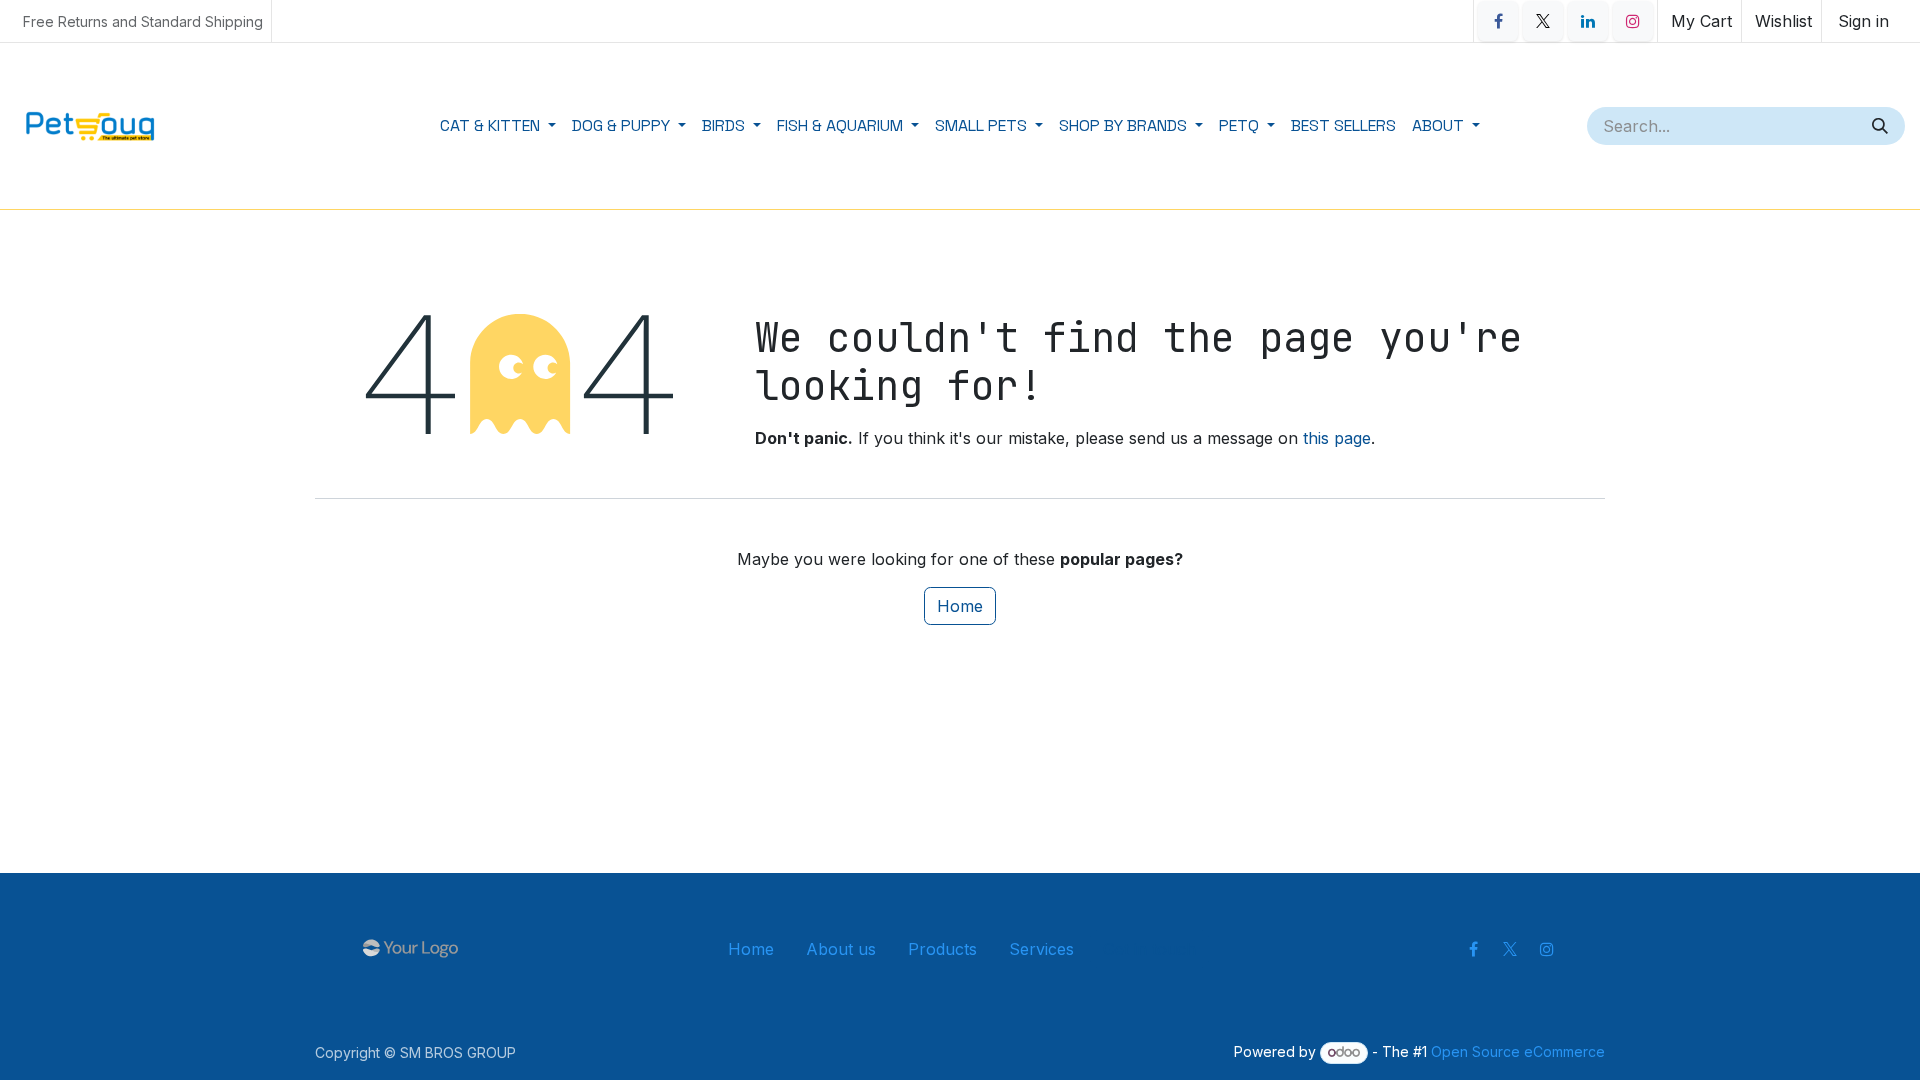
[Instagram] (1633, 21)
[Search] (1882, 126)
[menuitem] (498, 126)
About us (841, 949)
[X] (1543, 21)
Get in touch (1149, 949)
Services (1041, 949)
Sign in (1863, 21)
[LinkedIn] (1588, 21)
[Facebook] (1498, 21)
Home (960, 606)
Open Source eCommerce (1518, 1051)
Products (942, 949)
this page (1337, 438)
